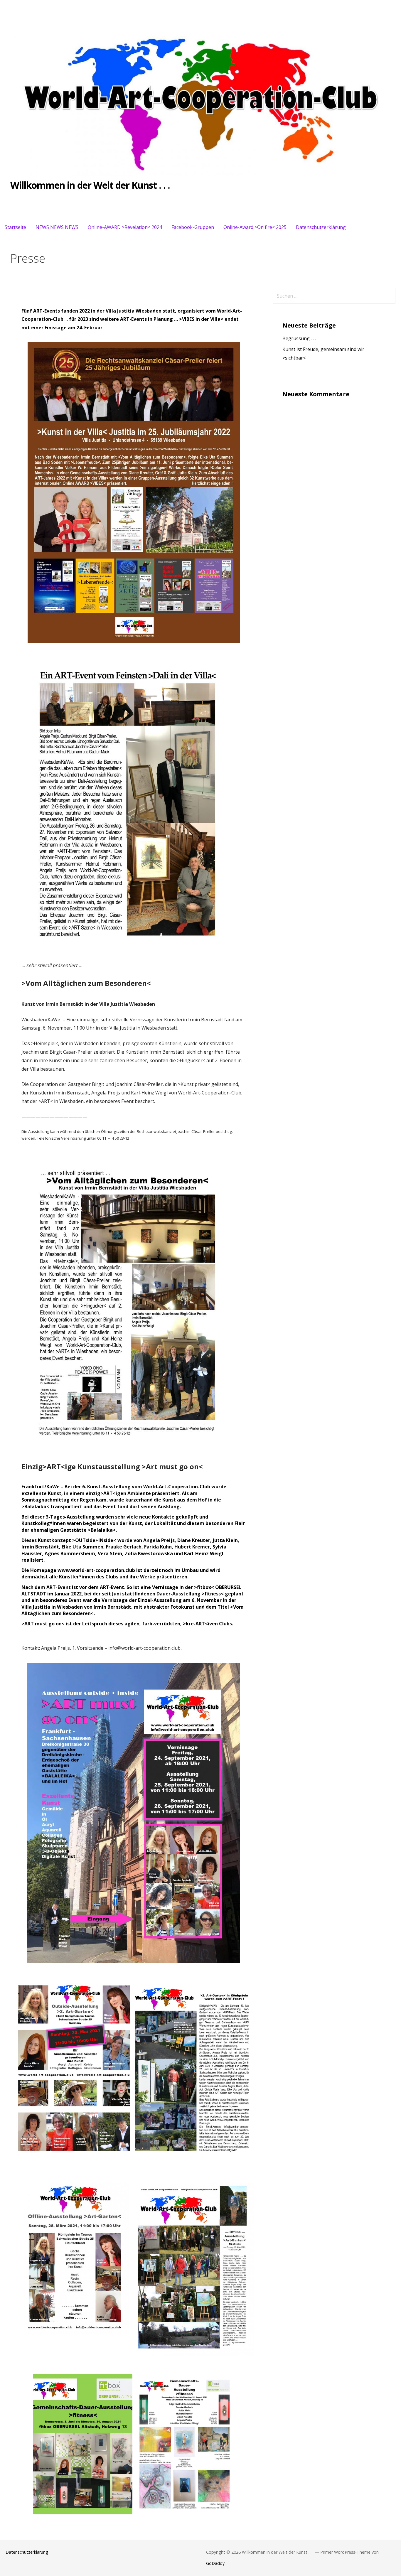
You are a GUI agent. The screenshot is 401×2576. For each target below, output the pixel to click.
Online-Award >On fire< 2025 (255, 227)
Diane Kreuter (194, 1540)
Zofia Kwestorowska (149, 1553)
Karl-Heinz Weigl (204, 1553)
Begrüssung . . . (299, 338)
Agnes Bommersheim (70, 1553)
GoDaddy (215, 2563)
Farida (151, 1547)
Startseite (15, 227)
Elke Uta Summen (82, 1547)
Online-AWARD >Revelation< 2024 (125, 227)
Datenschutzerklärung (321, 227)
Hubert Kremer (192, 1547)
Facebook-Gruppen (193, 227)
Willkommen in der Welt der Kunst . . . (90, 185)
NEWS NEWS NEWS (57, 227)
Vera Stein (110, 1553)
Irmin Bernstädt (40, 1547)
